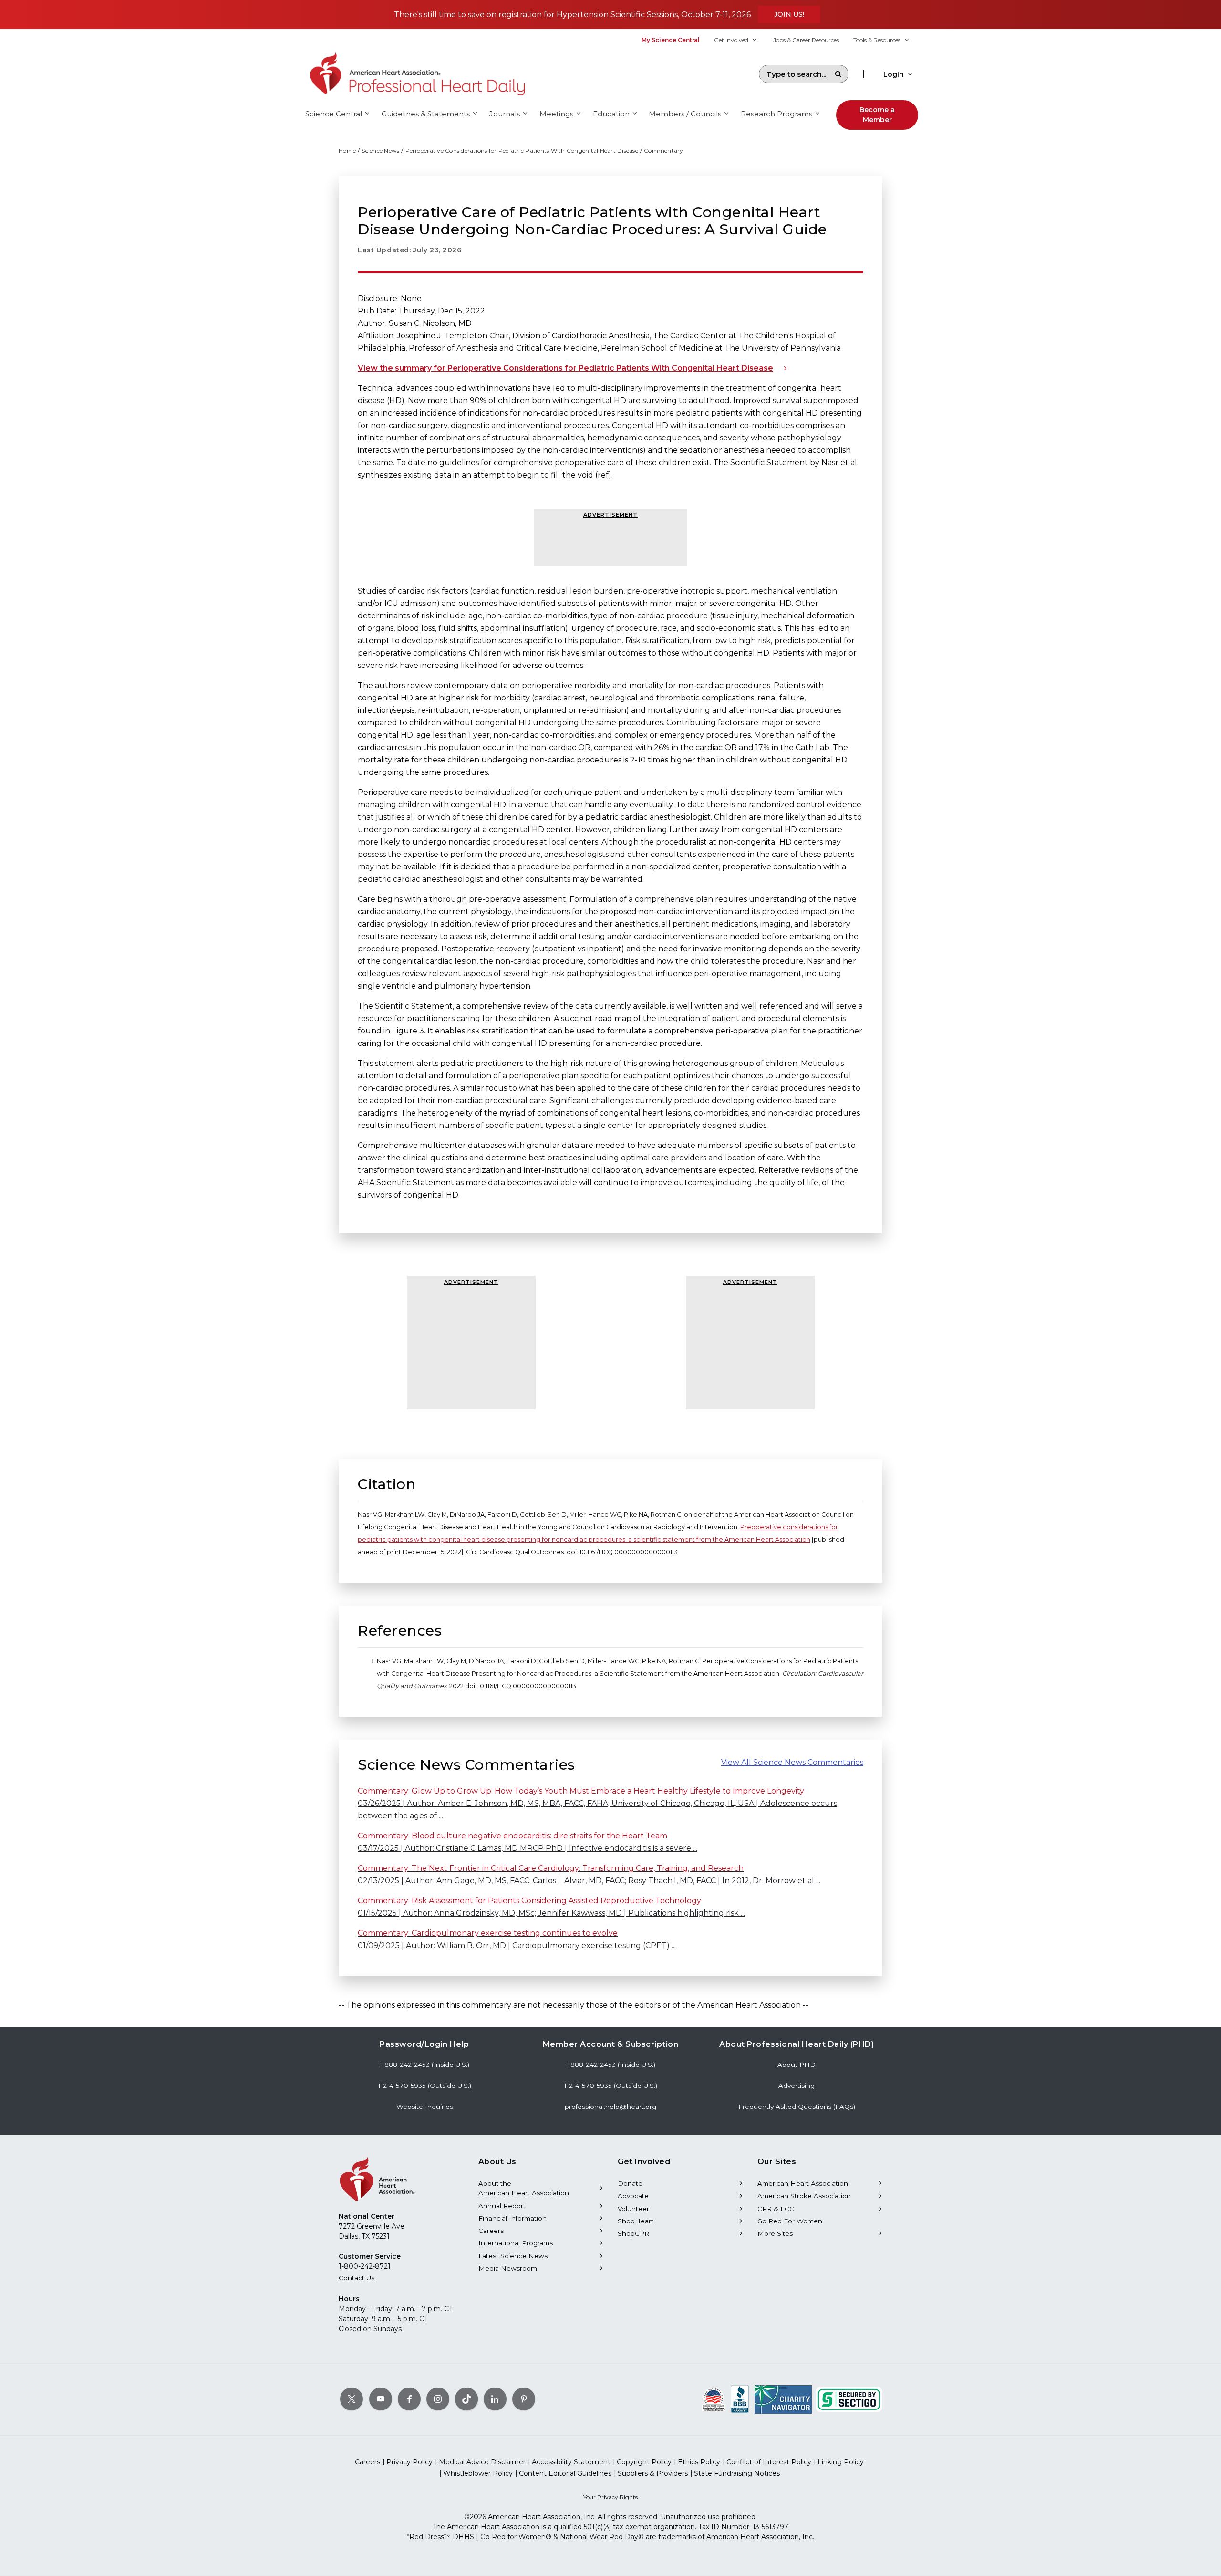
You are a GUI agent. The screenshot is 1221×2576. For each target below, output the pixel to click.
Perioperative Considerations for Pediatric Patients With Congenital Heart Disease (522, 151)
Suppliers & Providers (653, 2473)
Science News (380, 151)
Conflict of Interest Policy (769, 2462)
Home (347, 151)
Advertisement (610, 515)
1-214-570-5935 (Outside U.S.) (425, 2086)
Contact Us (357, 2278)
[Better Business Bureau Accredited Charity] (740, 2399)
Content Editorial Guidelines (565, 2473)
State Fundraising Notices (737, 2473)
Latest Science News (513, 2256)
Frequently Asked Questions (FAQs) (797, 2107)
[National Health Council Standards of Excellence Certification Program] (714, 2399)
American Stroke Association (804, 2196)
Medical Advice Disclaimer (482, 2462)
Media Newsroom (508, 2268)
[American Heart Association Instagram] (438, 2399)
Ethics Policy (699, 2462)
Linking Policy (841, 2462)
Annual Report (502, 2206)
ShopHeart (636, 2221)
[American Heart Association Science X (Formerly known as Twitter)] (352, 2399)
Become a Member (877, 115)
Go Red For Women (790, 2221)
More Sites (775, 2233)
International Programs (516, 2243)
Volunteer (633, 2209)
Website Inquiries (425, 2107)
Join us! (789, 14)
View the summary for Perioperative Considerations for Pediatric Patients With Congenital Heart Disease (565, 368)
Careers (491, 2231)
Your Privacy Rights (610, 2497)
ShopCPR (633, 2233)
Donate (630, 2183)
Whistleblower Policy (478, 2473)
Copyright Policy (644, 2462)
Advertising (797, 2086)
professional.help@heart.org (610, 2107)
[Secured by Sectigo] (849, 2399)
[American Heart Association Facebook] (409, 2399)
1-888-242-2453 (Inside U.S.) (424, 2065)
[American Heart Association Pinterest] (524, 2399)
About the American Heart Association (524, 2188)
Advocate (633, 2196)
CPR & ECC (776, 2209)
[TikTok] (466, 2399)
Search (838, 74)
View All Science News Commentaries (792, 1762)
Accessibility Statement (571, 2462)
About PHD (797, 2065)
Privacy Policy (409, 2462)
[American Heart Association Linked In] (495, 2399)
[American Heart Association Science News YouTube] (381, 2399)
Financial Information (512, 2218)
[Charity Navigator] (783, 2399)
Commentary (664, 151)
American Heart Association (803, 2183)
